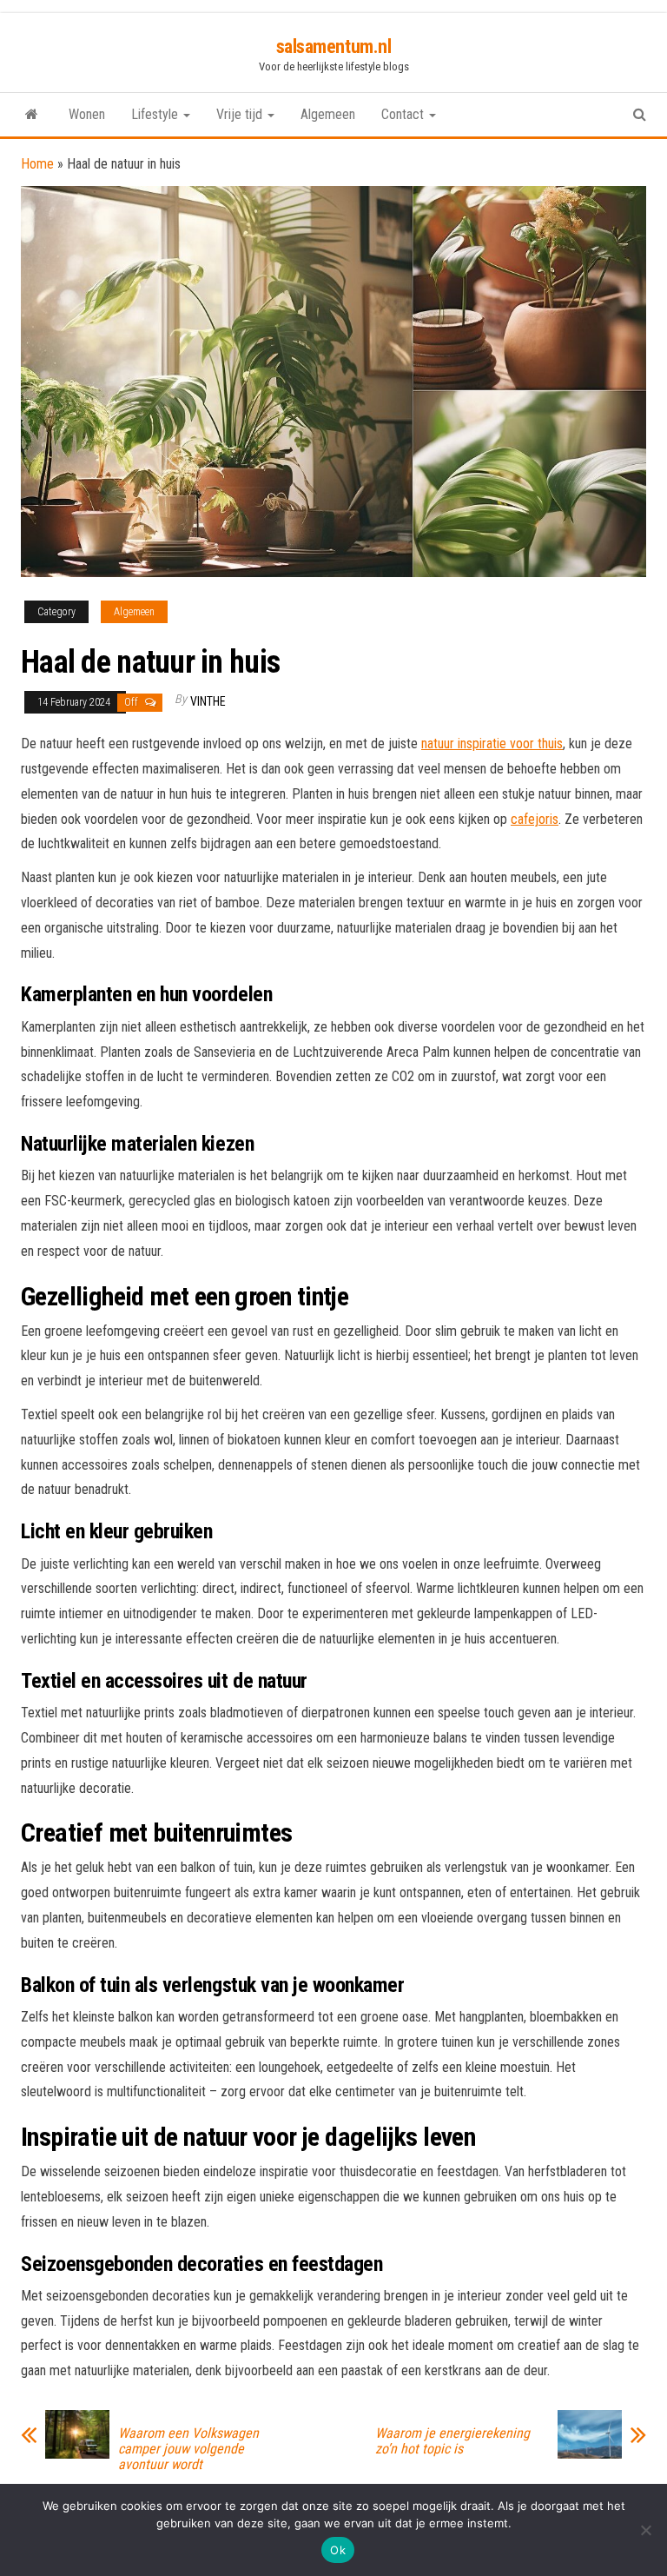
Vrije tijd (241, 114)
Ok (338, 2550)
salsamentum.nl (334, 46)
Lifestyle (156, 114)
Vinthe (208, 701)
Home (37, 164)
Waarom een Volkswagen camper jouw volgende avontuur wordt (188, 2449)
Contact (404, 114)
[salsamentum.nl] (32, 115)
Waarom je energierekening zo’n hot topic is (452, 2441)
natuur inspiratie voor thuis (492, 744)
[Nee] (645, 2530)
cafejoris (535, 819)
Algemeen (328, 114)
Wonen (87, 114)
